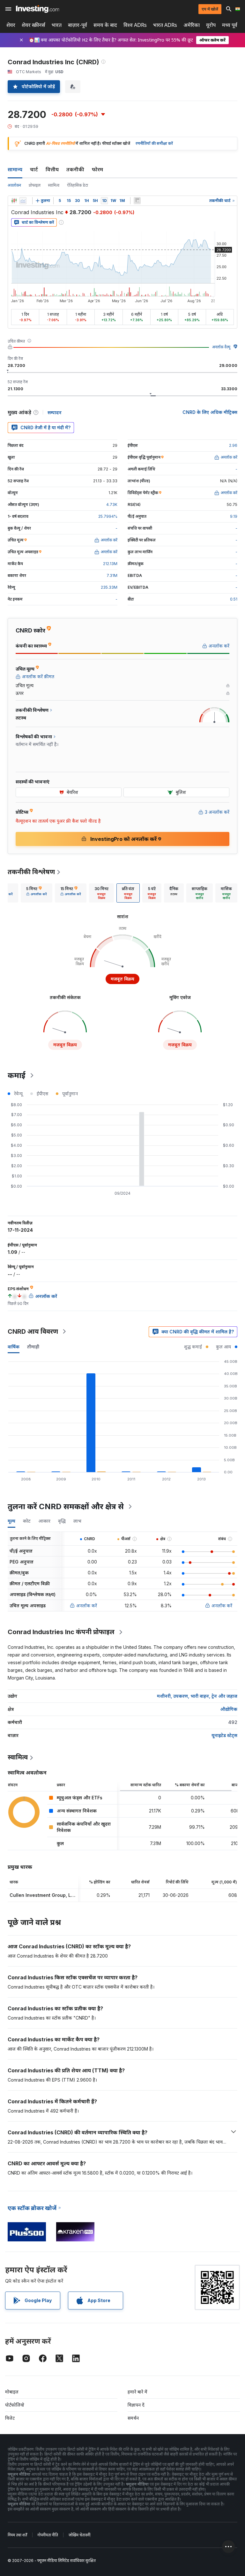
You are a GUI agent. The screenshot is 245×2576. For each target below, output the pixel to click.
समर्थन (133, 2418)
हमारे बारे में (137, 2392)
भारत (57, 25)
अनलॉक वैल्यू (221, 347)
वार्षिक (14, 1347)
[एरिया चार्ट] (23, 201)
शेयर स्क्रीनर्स (33, 25)
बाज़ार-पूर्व (78, 25)
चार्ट (34, 169)
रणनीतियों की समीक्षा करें (154, 143)
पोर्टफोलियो (15, 2405)
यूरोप (211, 25)
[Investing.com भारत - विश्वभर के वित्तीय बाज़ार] (37, 9)
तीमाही (33, 1347)
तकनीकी (75, 169)
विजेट (10, 2418)
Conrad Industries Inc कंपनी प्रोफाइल (61, 1632)
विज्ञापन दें (136, 2405)
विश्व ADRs (135, 25)
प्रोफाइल (35, 185)
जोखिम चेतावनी (79, 2535)
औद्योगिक (229, 1709)
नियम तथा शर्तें (17, 2535)
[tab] (37, 893)
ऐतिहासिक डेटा (78, 185)
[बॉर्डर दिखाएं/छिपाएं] (137, 201)
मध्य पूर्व (230, 25)
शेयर (11, 25)
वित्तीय (52, 169)
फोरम (97, 169)
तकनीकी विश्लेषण (31, 872)
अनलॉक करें (87, 1606)
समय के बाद (105, 25)
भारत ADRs (165, 25)
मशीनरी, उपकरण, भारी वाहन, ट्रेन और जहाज (197, 1696)
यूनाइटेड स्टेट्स (224, 1735)
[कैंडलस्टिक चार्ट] (14, 201)
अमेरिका (192, 25)
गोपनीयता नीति (48, 2535)
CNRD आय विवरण (33, 1331)
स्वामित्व (54, 185)
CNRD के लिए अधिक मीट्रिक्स (210, 412)
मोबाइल (12, 2392)
